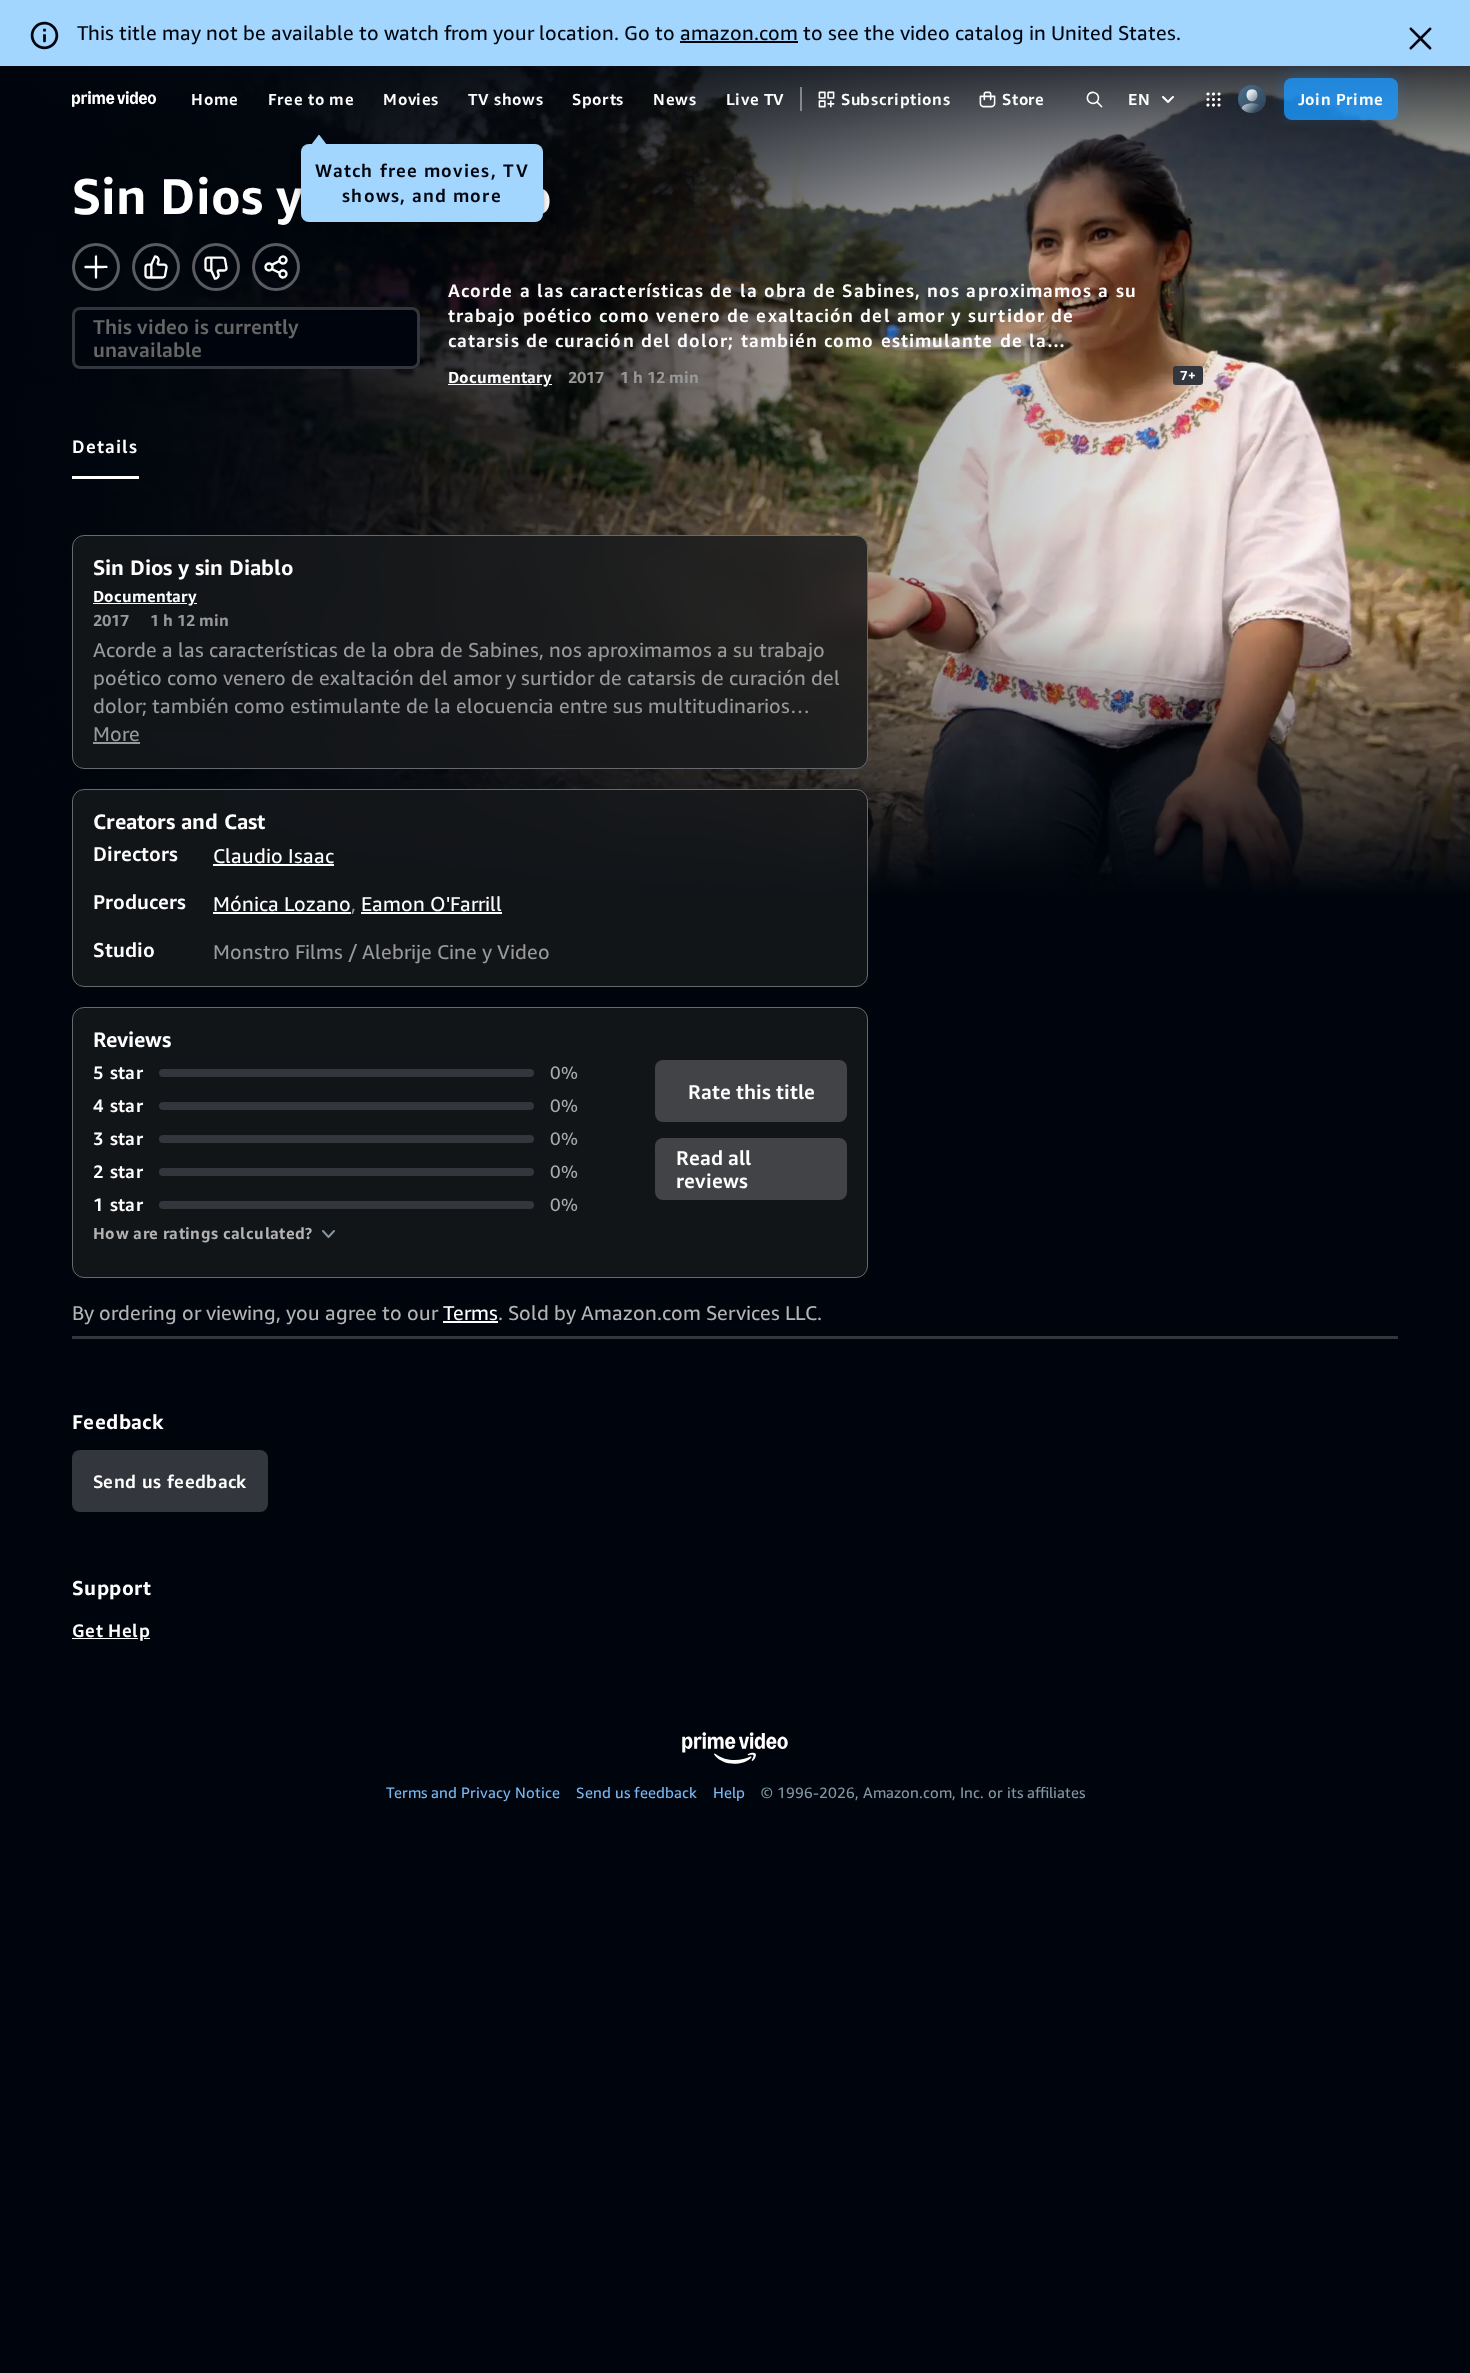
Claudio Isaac (273, 855)
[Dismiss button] (1420, 38)
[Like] (156, 267)
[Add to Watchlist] (96, 267)
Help (729, 1792)
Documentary (500, 377)
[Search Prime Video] (1094, 99)
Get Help (111, 1630)
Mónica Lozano (282, 903)
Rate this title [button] (750, 1091)
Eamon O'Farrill (431, 903)
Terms (470, 1312)
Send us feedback (636, 1792)
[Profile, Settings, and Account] (1252, 99)
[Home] (114, 99)
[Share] (276, 267)
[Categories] (1213, 99)
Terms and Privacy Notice (473, 1792)
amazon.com (739, 32)
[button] (214, 1233)
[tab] (105, 446)
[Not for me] (216, 267)
